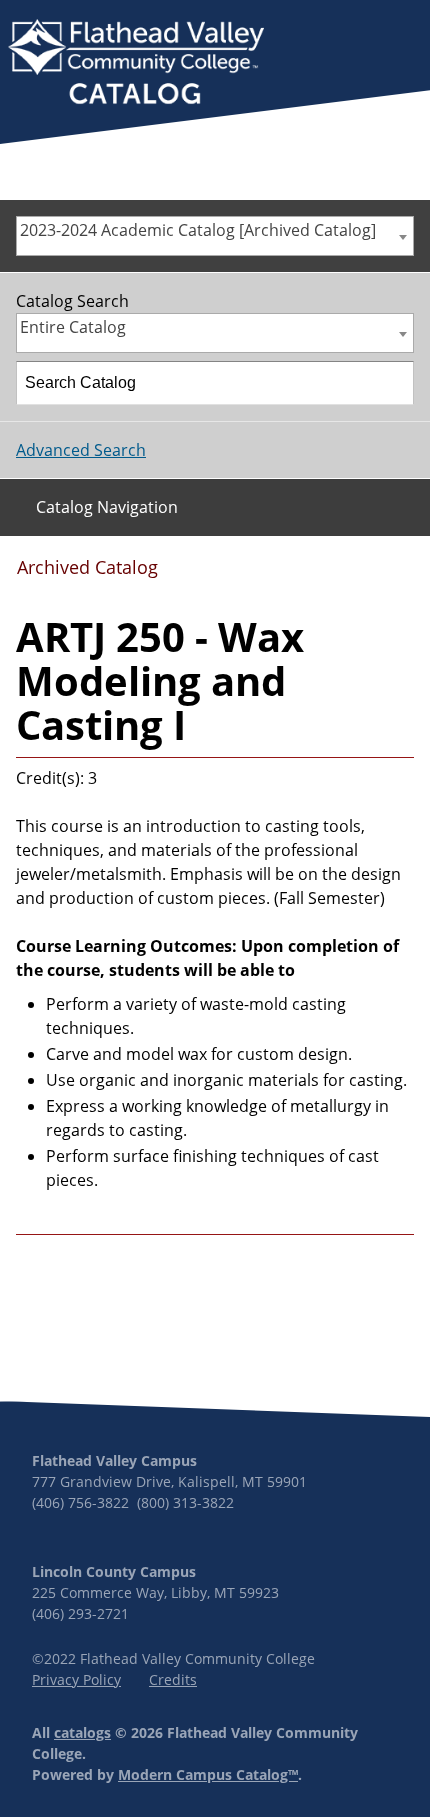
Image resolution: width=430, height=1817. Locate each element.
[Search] (393, 383)
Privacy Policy (76, 1679)
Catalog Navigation (107, 507)
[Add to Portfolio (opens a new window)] (301, 574)
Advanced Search (81, 450)
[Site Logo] (136, 64)
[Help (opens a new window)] (397, 574)
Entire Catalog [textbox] (73, 327)
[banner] (136, 64)
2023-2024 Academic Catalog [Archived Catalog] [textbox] (198, 230)
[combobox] (215, 236)
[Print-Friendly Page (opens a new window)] (365, 574)
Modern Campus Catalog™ (208, 1774)
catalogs (82, 1732)
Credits (173, 1679)
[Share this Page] (334, 575)
